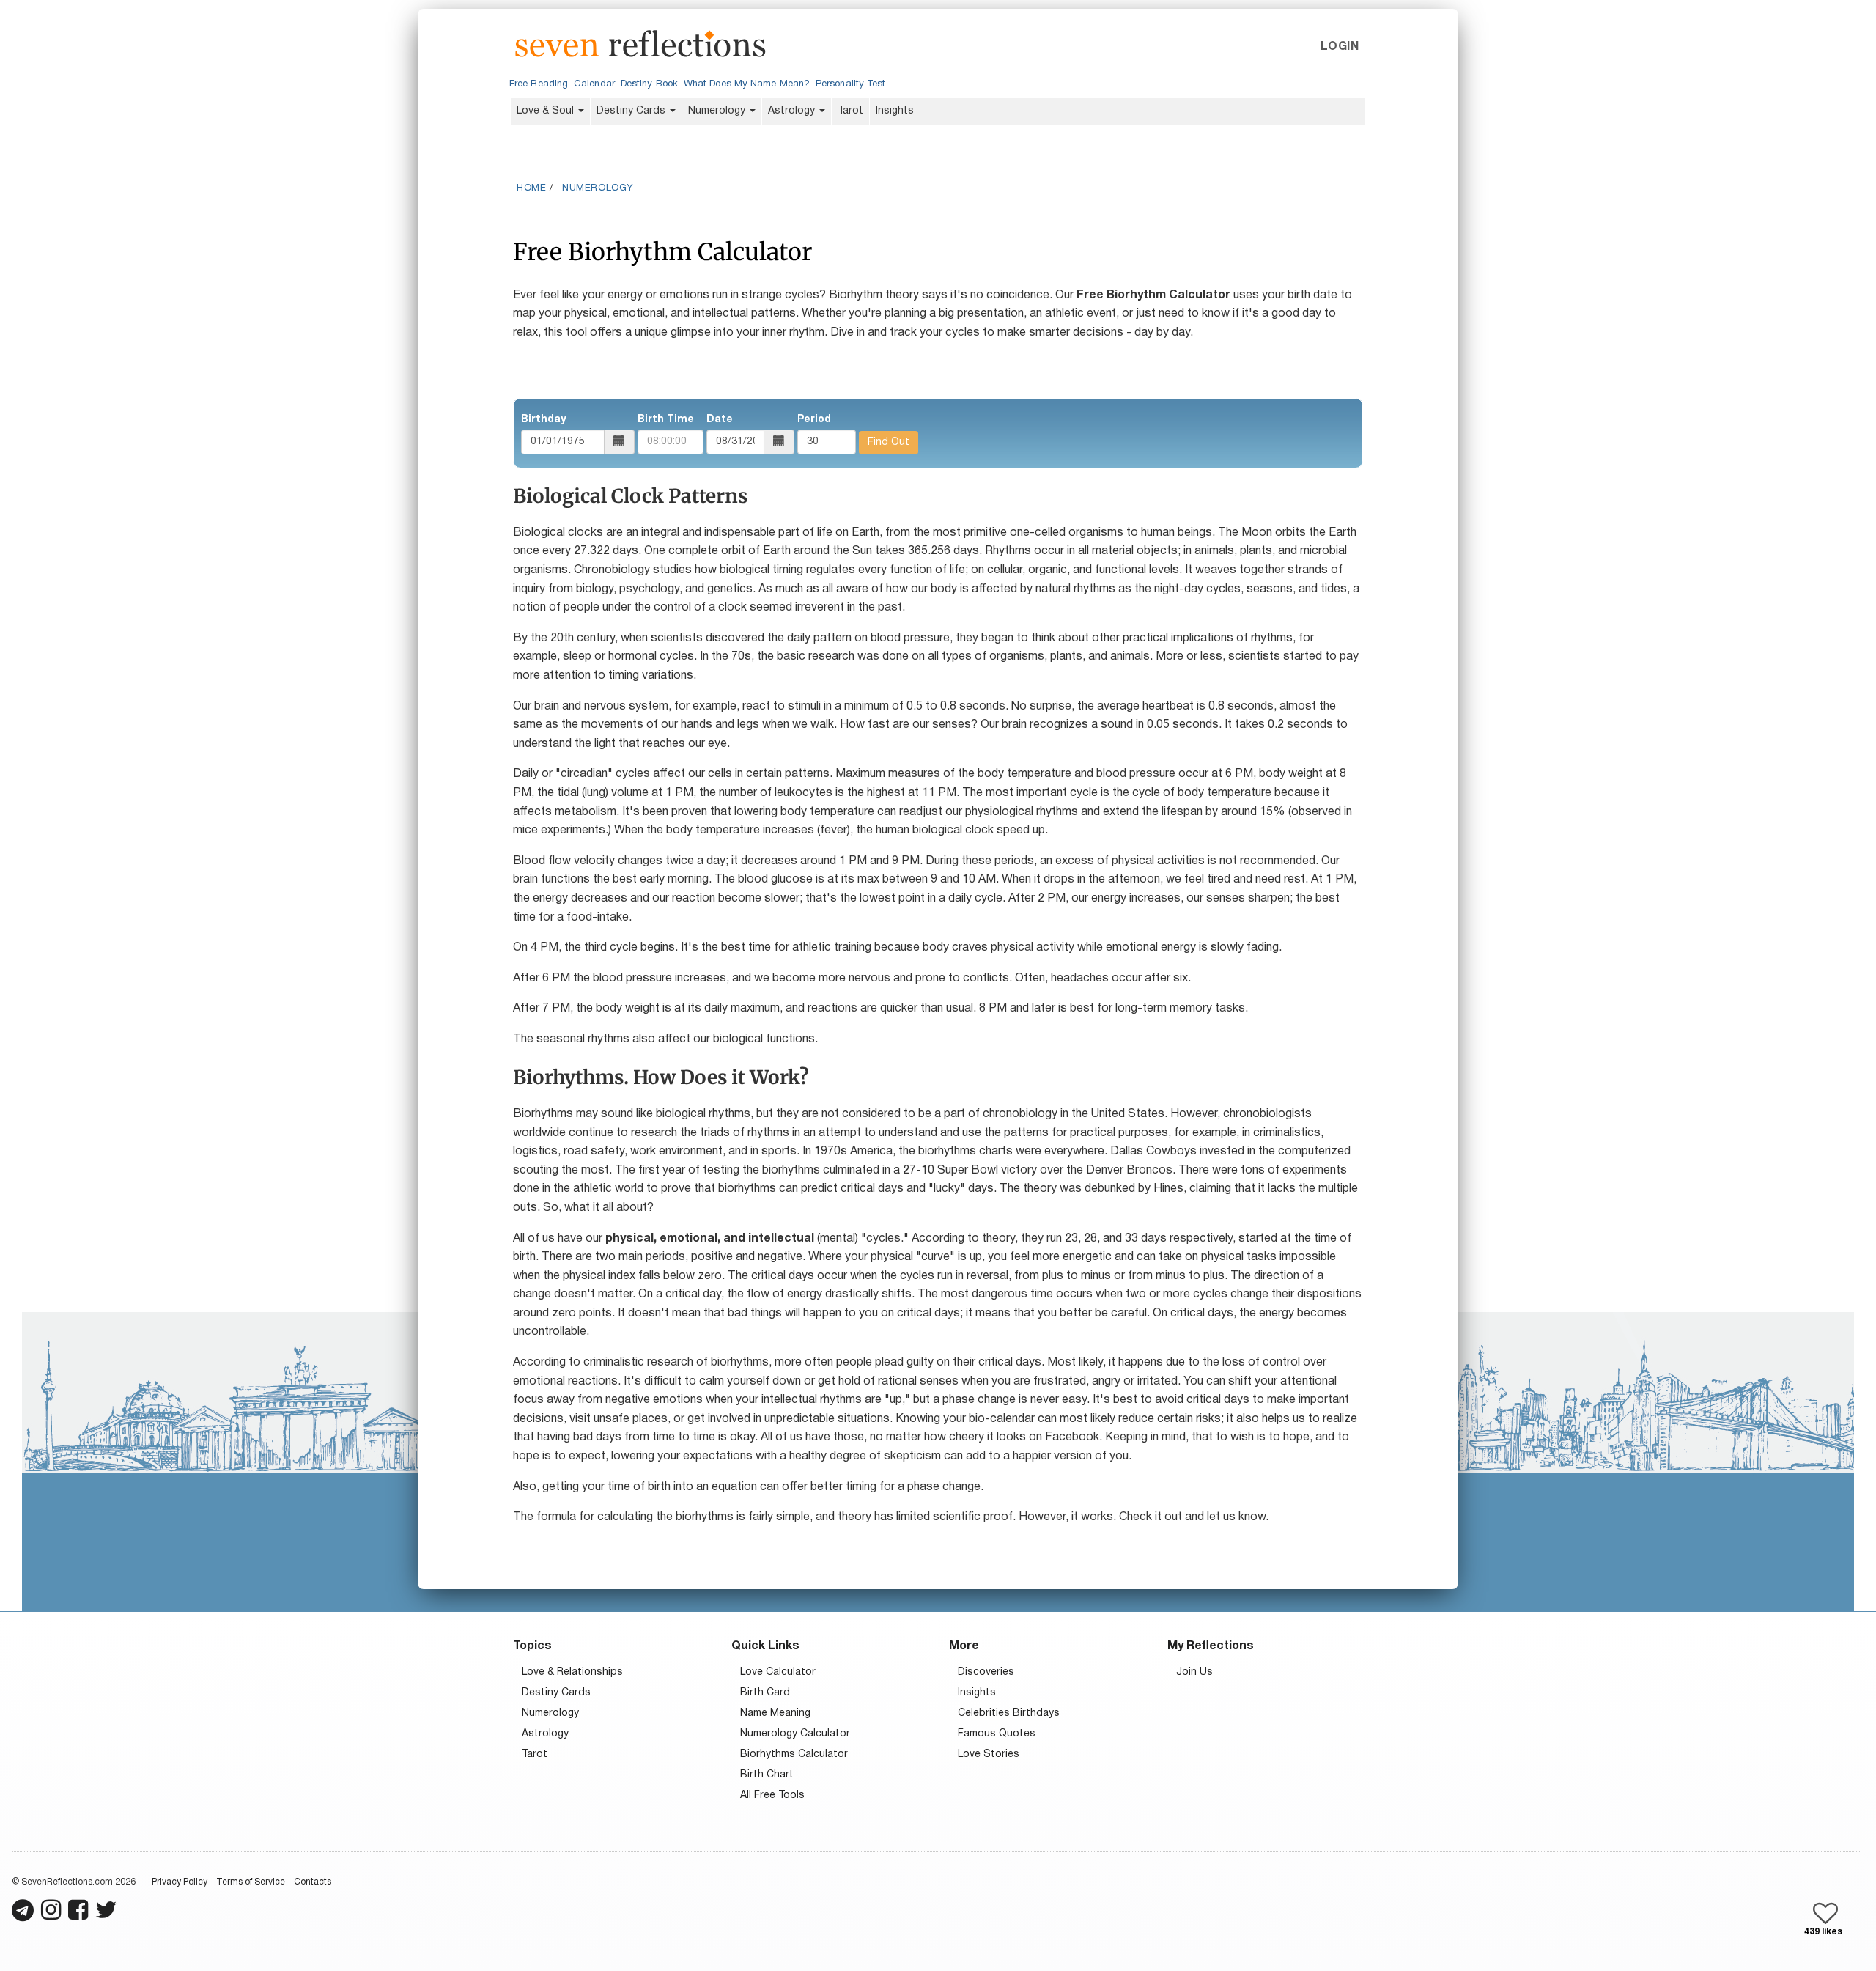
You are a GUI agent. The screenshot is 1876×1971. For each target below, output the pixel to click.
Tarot (850, 111)
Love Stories (989, 1754)
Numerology (718, 111)
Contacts (313, 1882)
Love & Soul (547, 111)
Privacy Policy (180, 1882)
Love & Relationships (572, 1672)
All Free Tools (772, 1795)
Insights (895, 111)
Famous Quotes (997, 1734)
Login (1340, 47)
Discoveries (986, 1672)
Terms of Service (251, 1882)
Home (531, 188)
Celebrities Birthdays (1009, 1713)
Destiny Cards (632, 111)
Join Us (1194, 1672)
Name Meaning (775, 1713)
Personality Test (850, 84)
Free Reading (539, 84)
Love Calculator (778, 1672)
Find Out (889, 442)
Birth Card (765, 1693)
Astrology (793, 111)
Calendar (594, 84)
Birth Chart (767, 1775)
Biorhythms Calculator (794, 1754)
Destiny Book (649, 84)
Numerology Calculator (795, 1734)
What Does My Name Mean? (747, 84)
